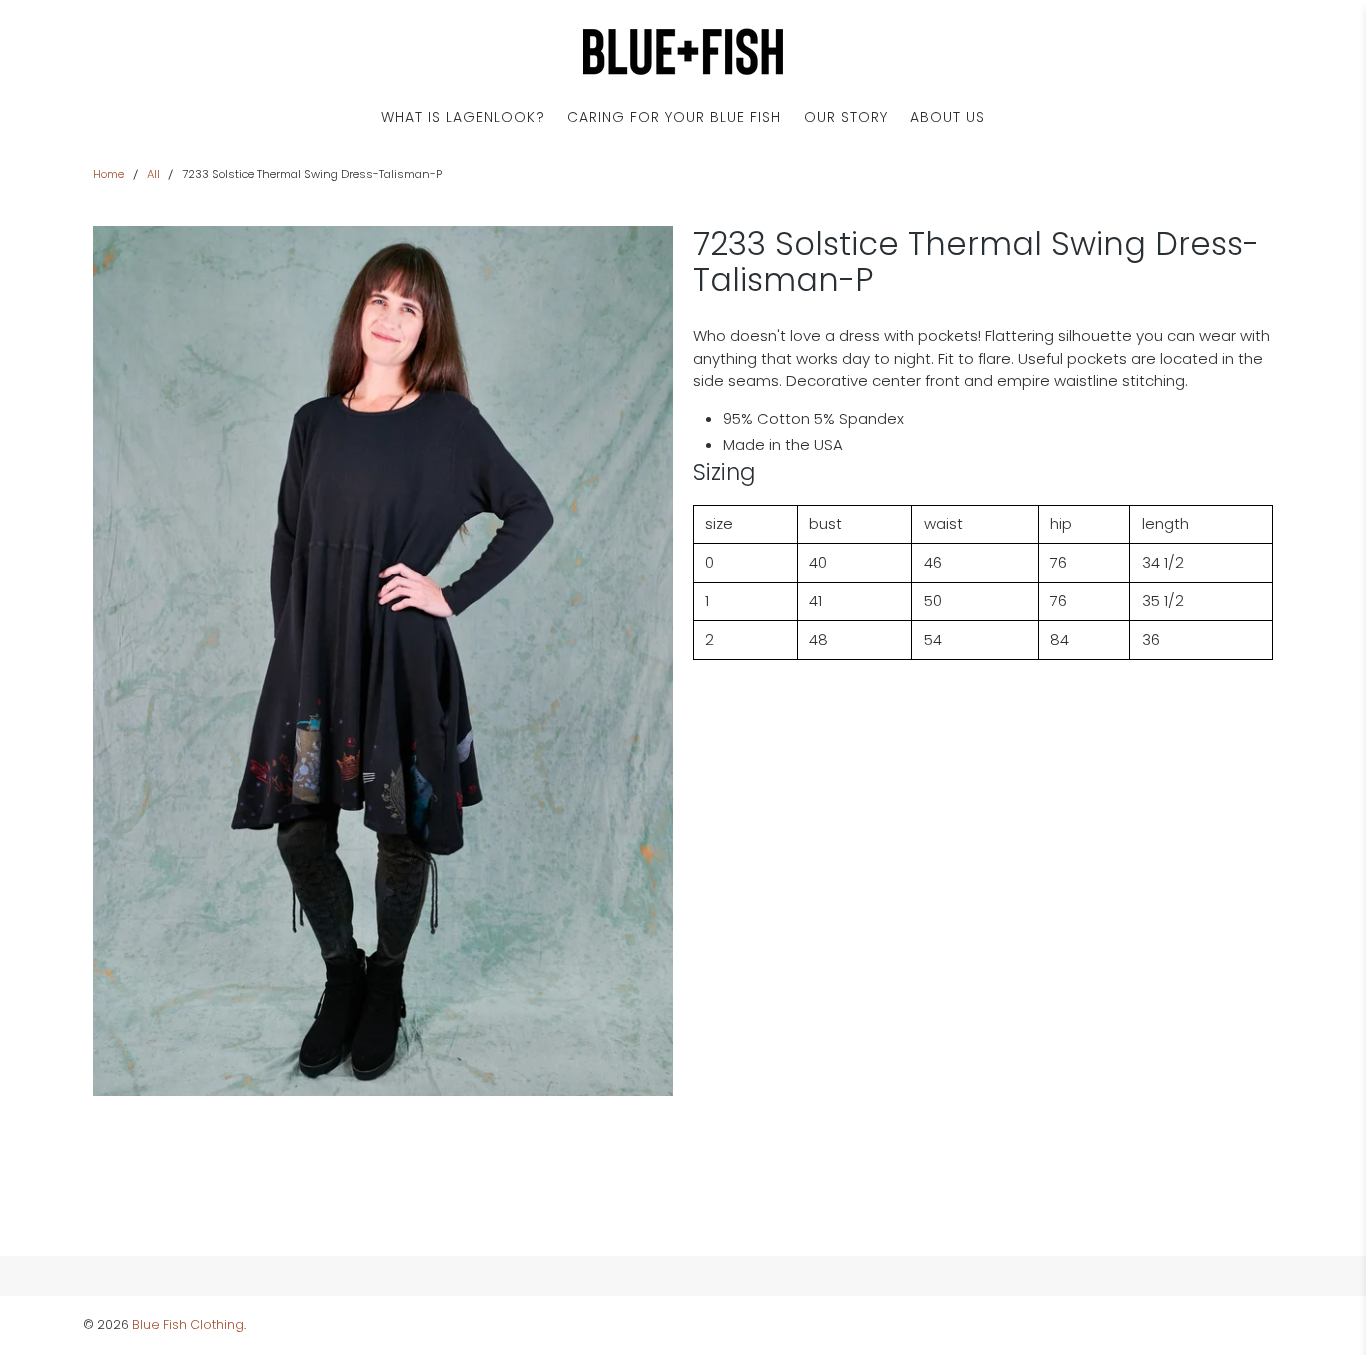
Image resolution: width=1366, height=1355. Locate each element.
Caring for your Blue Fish (674, 117)
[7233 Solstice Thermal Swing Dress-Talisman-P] (383, 661)
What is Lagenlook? (463, 117)
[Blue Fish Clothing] (683, 51)
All (153, 174)
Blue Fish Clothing (188, 1324)
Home (108, 174)
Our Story (846, 117)
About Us (947, 117)
